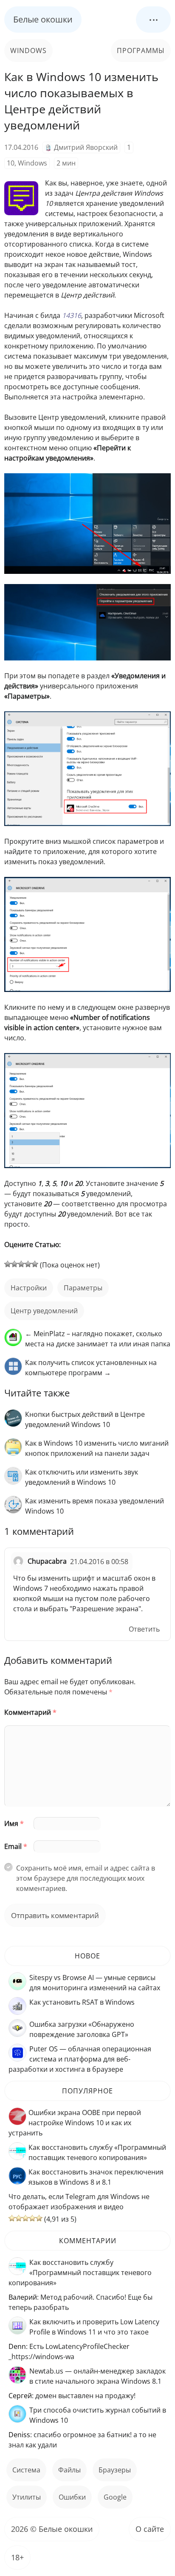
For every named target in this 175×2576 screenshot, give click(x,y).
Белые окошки (43, 19)
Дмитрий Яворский (86, 147)
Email (16, 1846)
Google (115, 2497)
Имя (14, 1823)
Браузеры (115, 2470)
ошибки (72, 2497)
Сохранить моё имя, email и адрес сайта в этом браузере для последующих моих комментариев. (86, 1878)
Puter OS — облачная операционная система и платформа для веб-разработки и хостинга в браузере (80, 2059)
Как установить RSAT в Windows (82, 2002)
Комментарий (30, 1712)
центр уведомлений (44, 1311)
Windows (28, 51)
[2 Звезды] (14, 1264)
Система (26, 2470)
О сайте (150, 2529)
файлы (69, 2470)
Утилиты (27, 2497)
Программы (141, 51)
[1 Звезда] (8, 1264)
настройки (29, 1288)
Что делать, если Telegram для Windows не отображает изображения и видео (79, 2202)
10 (11, 163)
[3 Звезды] (21, 1264)
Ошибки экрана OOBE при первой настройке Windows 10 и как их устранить (75, 2123)
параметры (83, 1288)
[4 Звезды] (28, 1264)
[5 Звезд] (35, 1264)
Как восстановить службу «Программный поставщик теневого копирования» (80, 2273)
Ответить (144, 1629)
